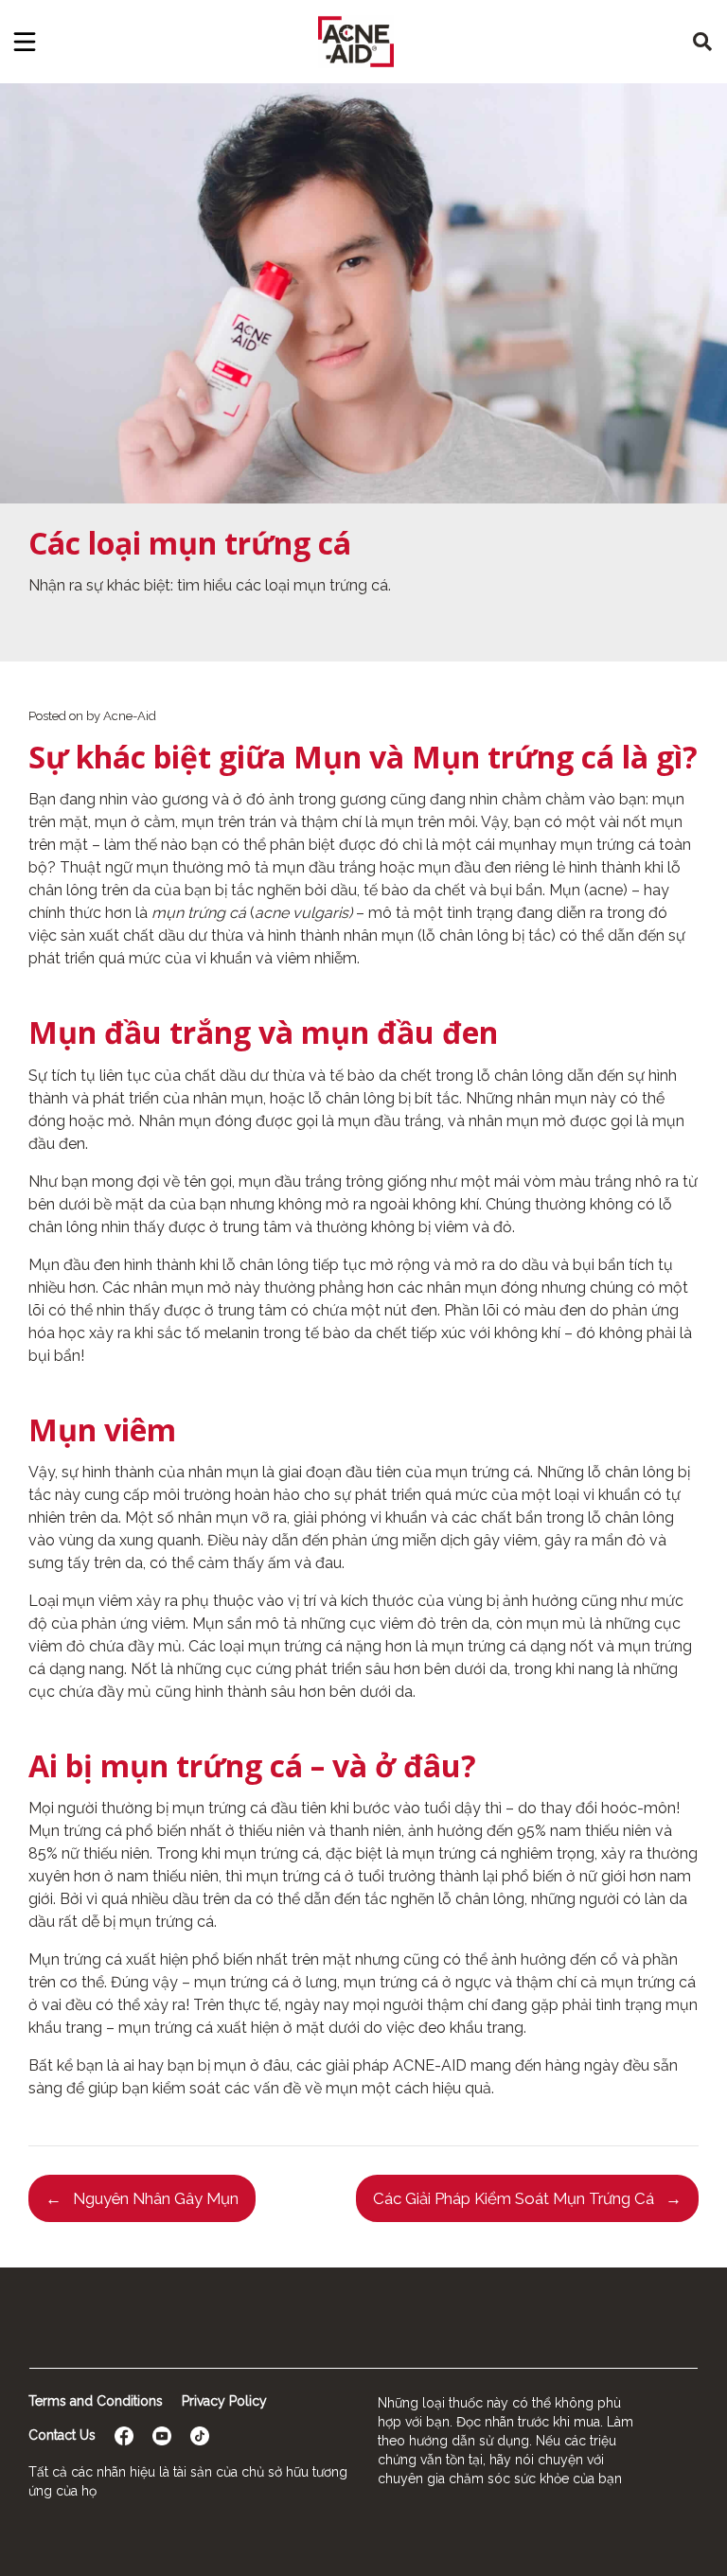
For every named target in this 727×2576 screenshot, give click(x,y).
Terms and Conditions (96, 2401)
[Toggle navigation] (25, 42)
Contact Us (62, 2435)
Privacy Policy (224, 2401)
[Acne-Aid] (355, 42)
